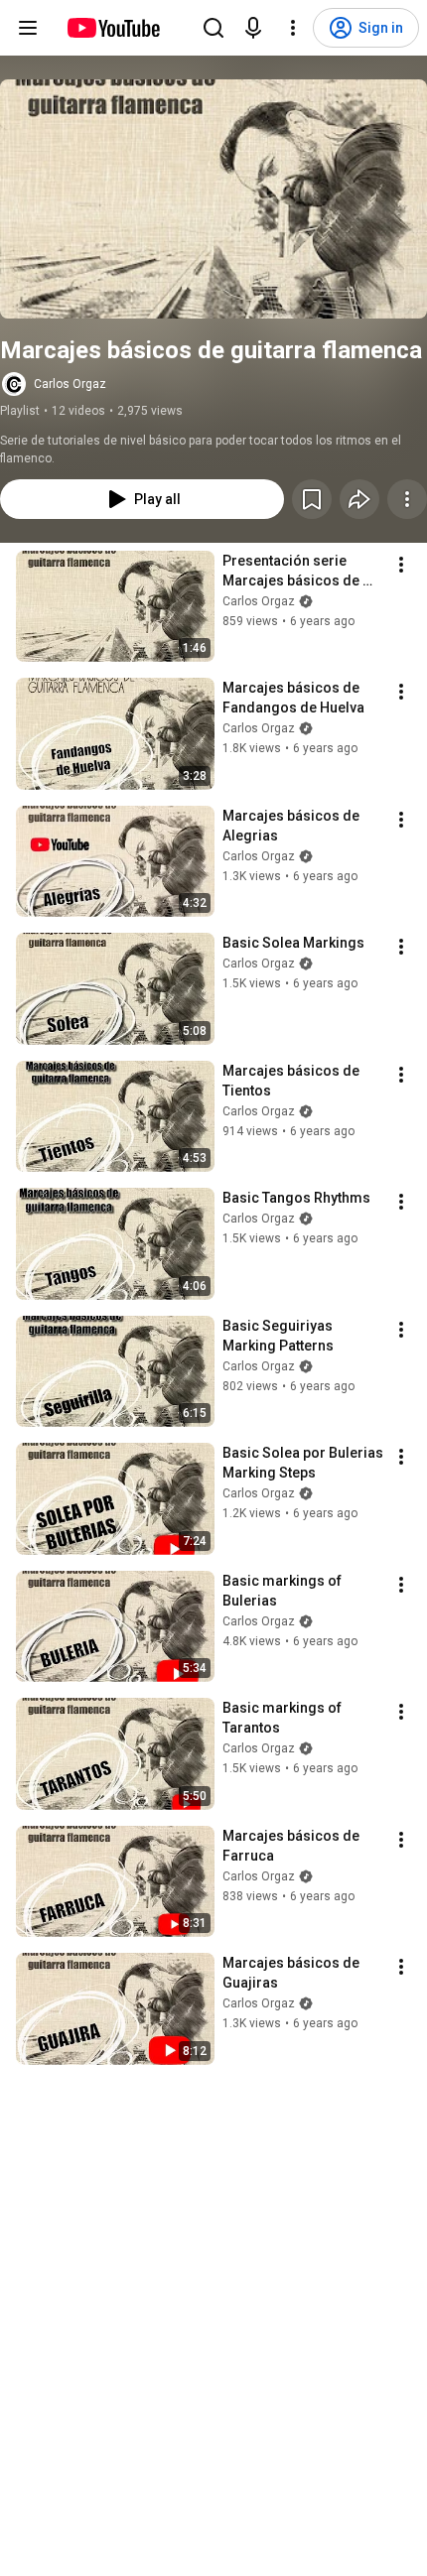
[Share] (359, 499)
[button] (213, 199)
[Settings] (293, 28)
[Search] (213, 28)
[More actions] (407, 499)
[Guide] (28, 28)
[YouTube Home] (113, 28)
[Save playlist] (312, 499)
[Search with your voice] (253, 28)
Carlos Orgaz (70, 384)
